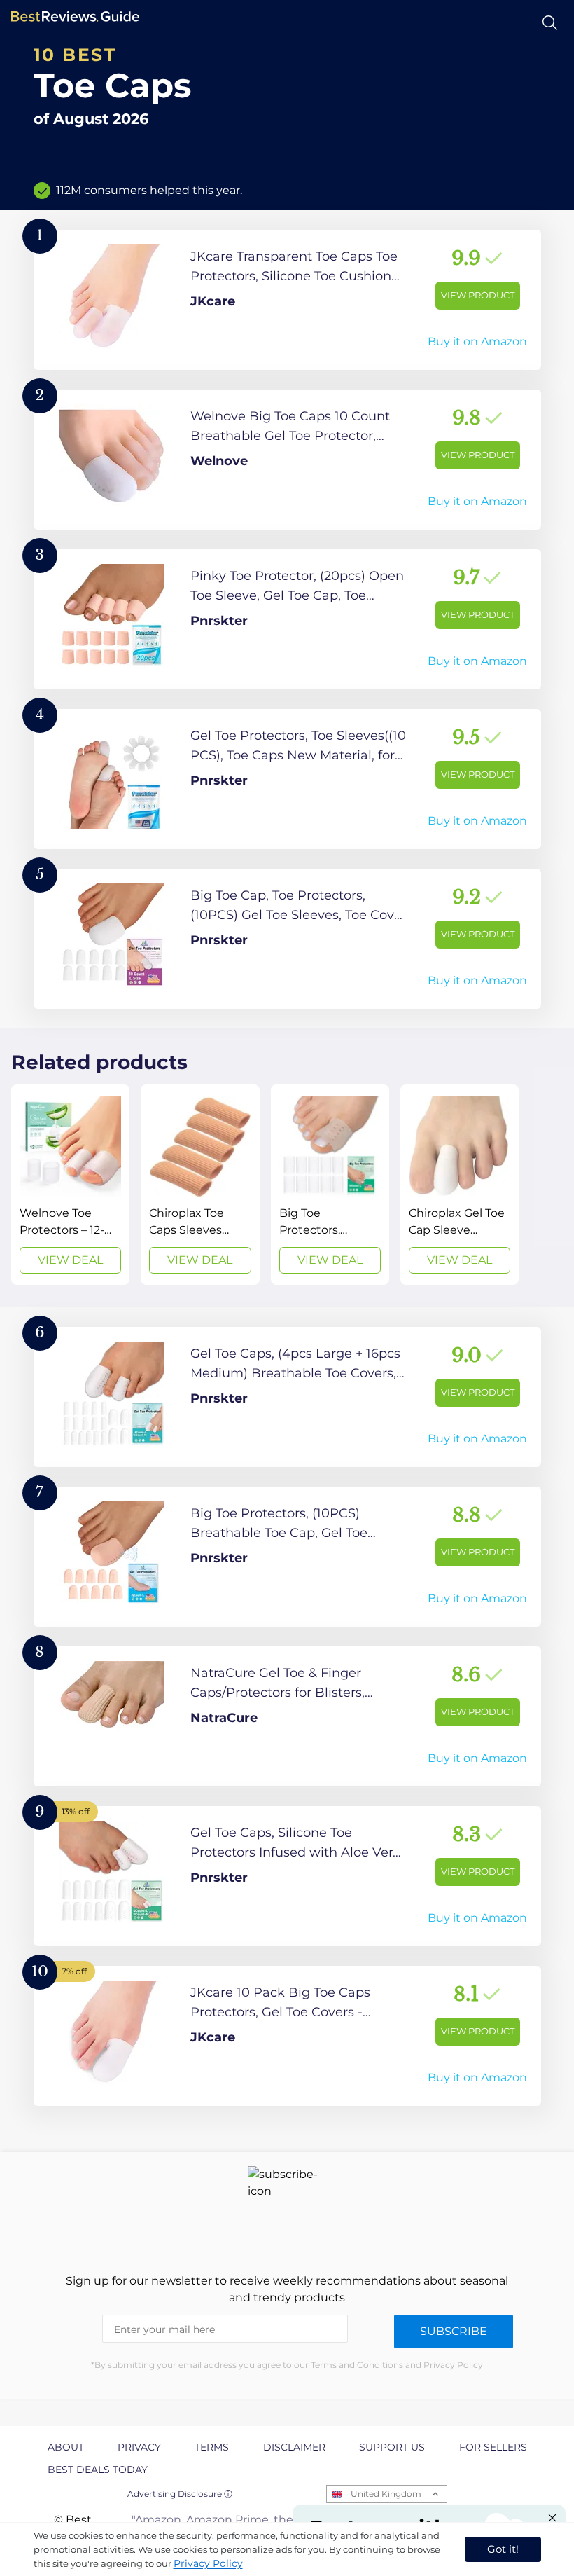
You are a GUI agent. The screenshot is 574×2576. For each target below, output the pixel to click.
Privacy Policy (208, 2563)
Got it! (503, 2549)
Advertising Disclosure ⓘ (180, 2494)
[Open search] (550, 23)
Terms (212, 2447)
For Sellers (493, 2447)
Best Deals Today (98, 2470)
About (66, 2447)
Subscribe (454, 2331)
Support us (392, 2447)
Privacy (139, 2447)
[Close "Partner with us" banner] (552, 2518)
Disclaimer (294, 2447)
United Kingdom (386, 2494)
